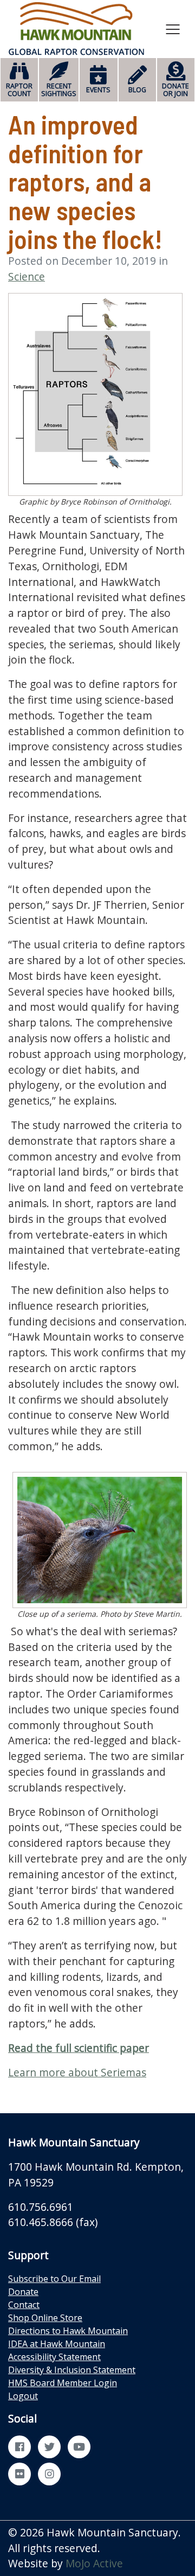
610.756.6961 (41, 2207)
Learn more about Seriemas (77, 2072)
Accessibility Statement (54, 2357)
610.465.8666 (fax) (53, 2222)
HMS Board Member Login (63, 2383)
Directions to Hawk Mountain (68, 2331)
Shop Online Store (45, 2318)
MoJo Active (94, 2563)
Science (27, 276)
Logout (23, 2396)
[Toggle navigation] (173, 29)
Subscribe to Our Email (54, 2279)
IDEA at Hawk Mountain (57, 2344)
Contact (24, 2305)
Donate (23, 2292)
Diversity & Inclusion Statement (72, 2370)
